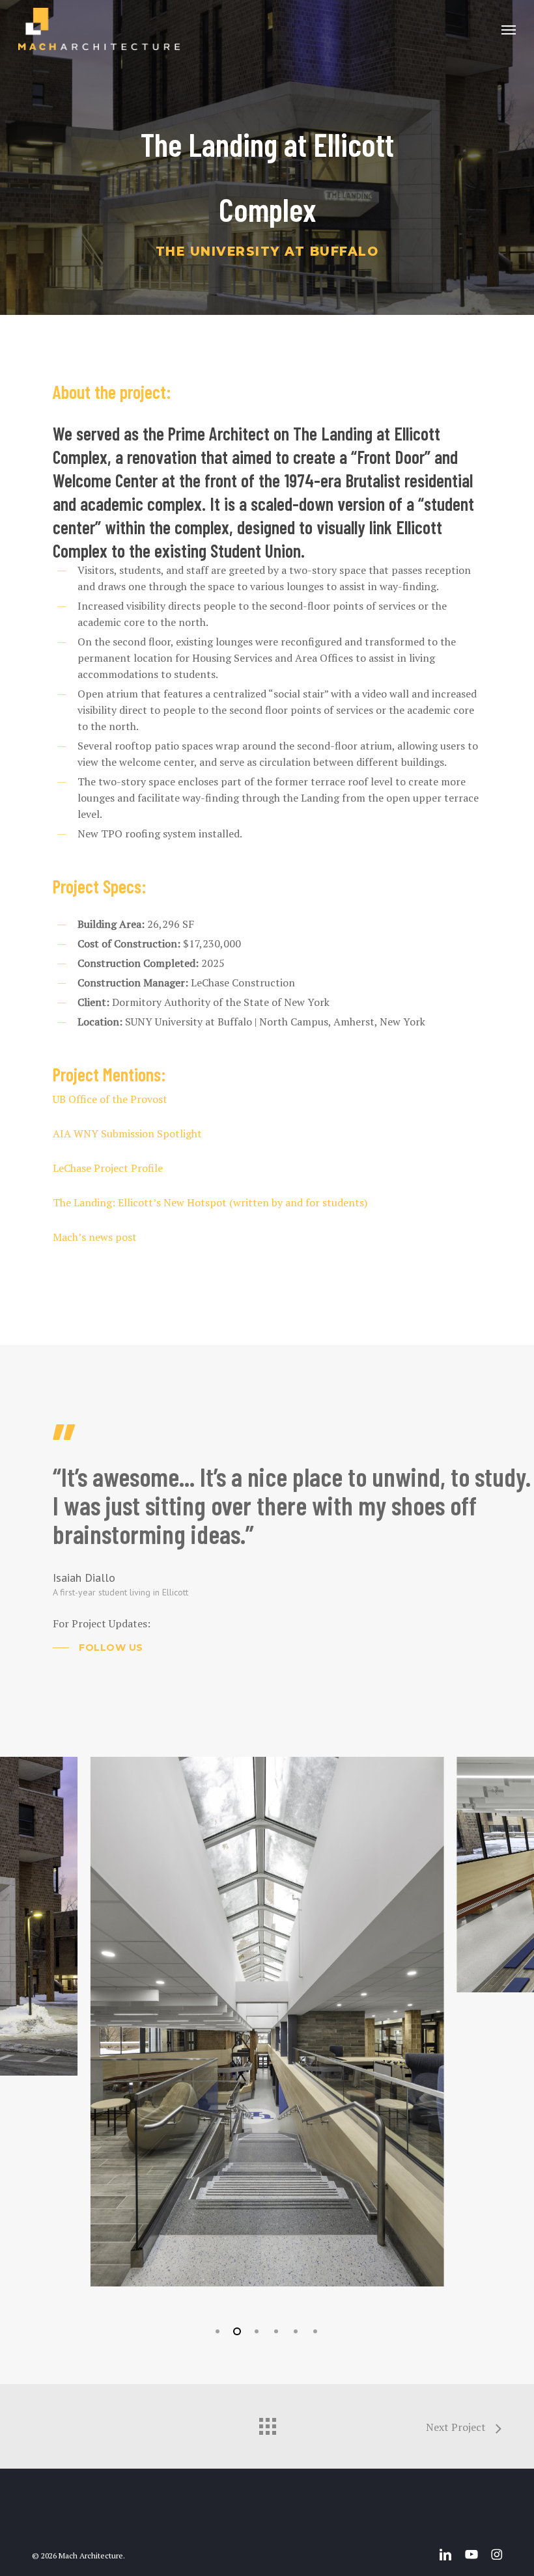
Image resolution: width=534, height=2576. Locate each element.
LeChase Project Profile (108, 1168)
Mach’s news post (95, 1237)
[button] (509, 29)
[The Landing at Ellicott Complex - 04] (267, 1875)
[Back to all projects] (267, 2423)
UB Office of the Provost (110, 1099)
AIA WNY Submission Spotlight (127, 1133)
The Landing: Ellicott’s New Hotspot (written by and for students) (210, 1202)
